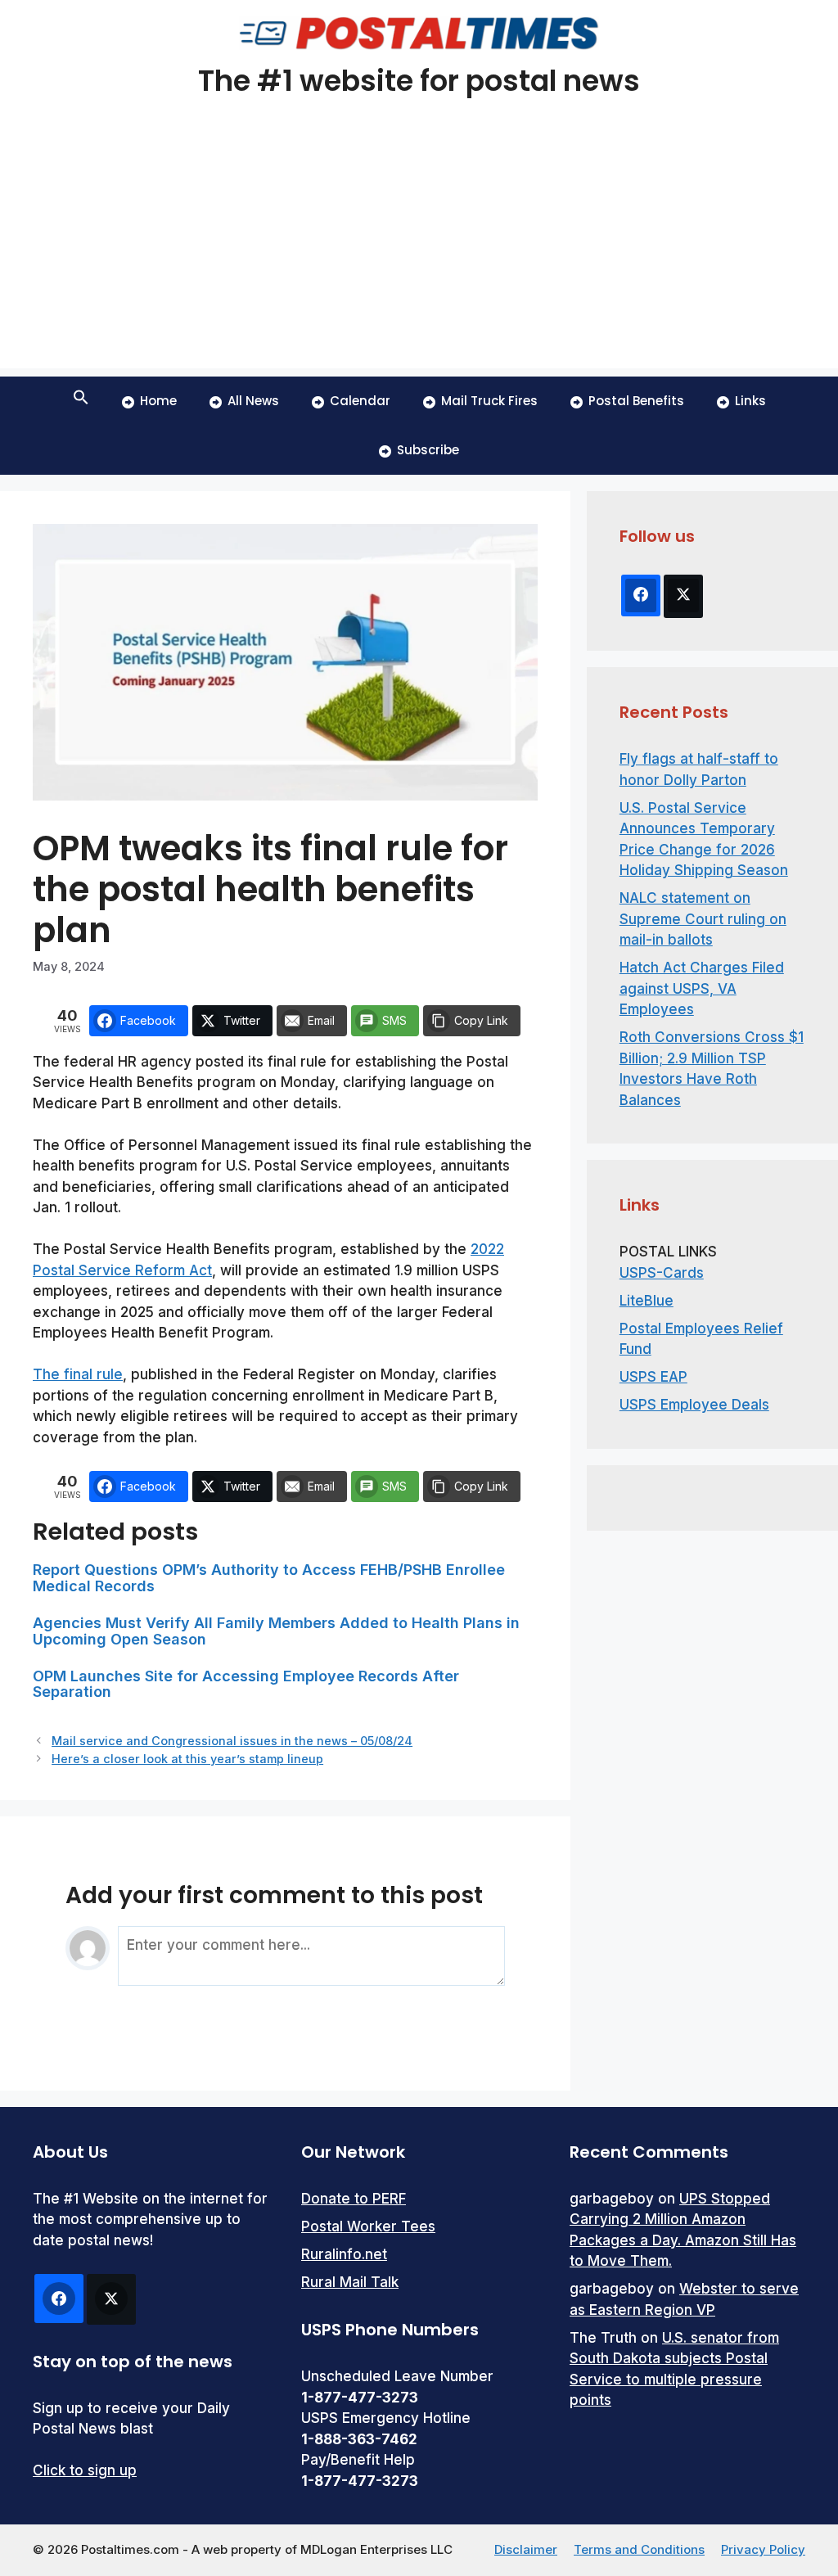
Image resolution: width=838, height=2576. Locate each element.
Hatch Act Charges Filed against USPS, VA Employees (702, 988)
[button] (81, 401)
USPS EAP (653, 1377)
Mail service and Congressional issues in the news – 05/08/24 (232, 1741)
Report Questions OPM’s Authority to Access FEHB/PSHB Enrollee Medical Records (269, 1578)
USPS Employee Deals (694, 1405)
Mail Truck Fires (489, 401)
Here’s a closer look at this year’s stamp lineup (187, 1759)
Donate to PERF (354, 2199)
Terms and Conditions (639, 2549)
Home (158, 401)
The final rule (78, 1374)
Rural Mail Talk (350, 2282)
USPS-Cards (662, 1273)
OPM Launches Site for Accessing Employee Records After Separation (246, 1684)
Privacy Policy (763, 2549)
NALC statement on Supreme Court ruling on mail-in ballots (703, 919)
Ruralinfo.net (344, 2254)
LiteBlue (647, 1301)
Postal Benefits (636, 401)
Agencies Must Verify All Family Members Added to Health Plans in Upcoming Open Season (276, 1631)
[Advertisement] (419, 254)
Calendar (360, 401)
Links (750, 401)
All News (253, 401)
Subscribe (428, 450)
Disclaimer (526, 2549)
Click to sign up (85, 2470)
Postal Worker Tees (368, 2226)
